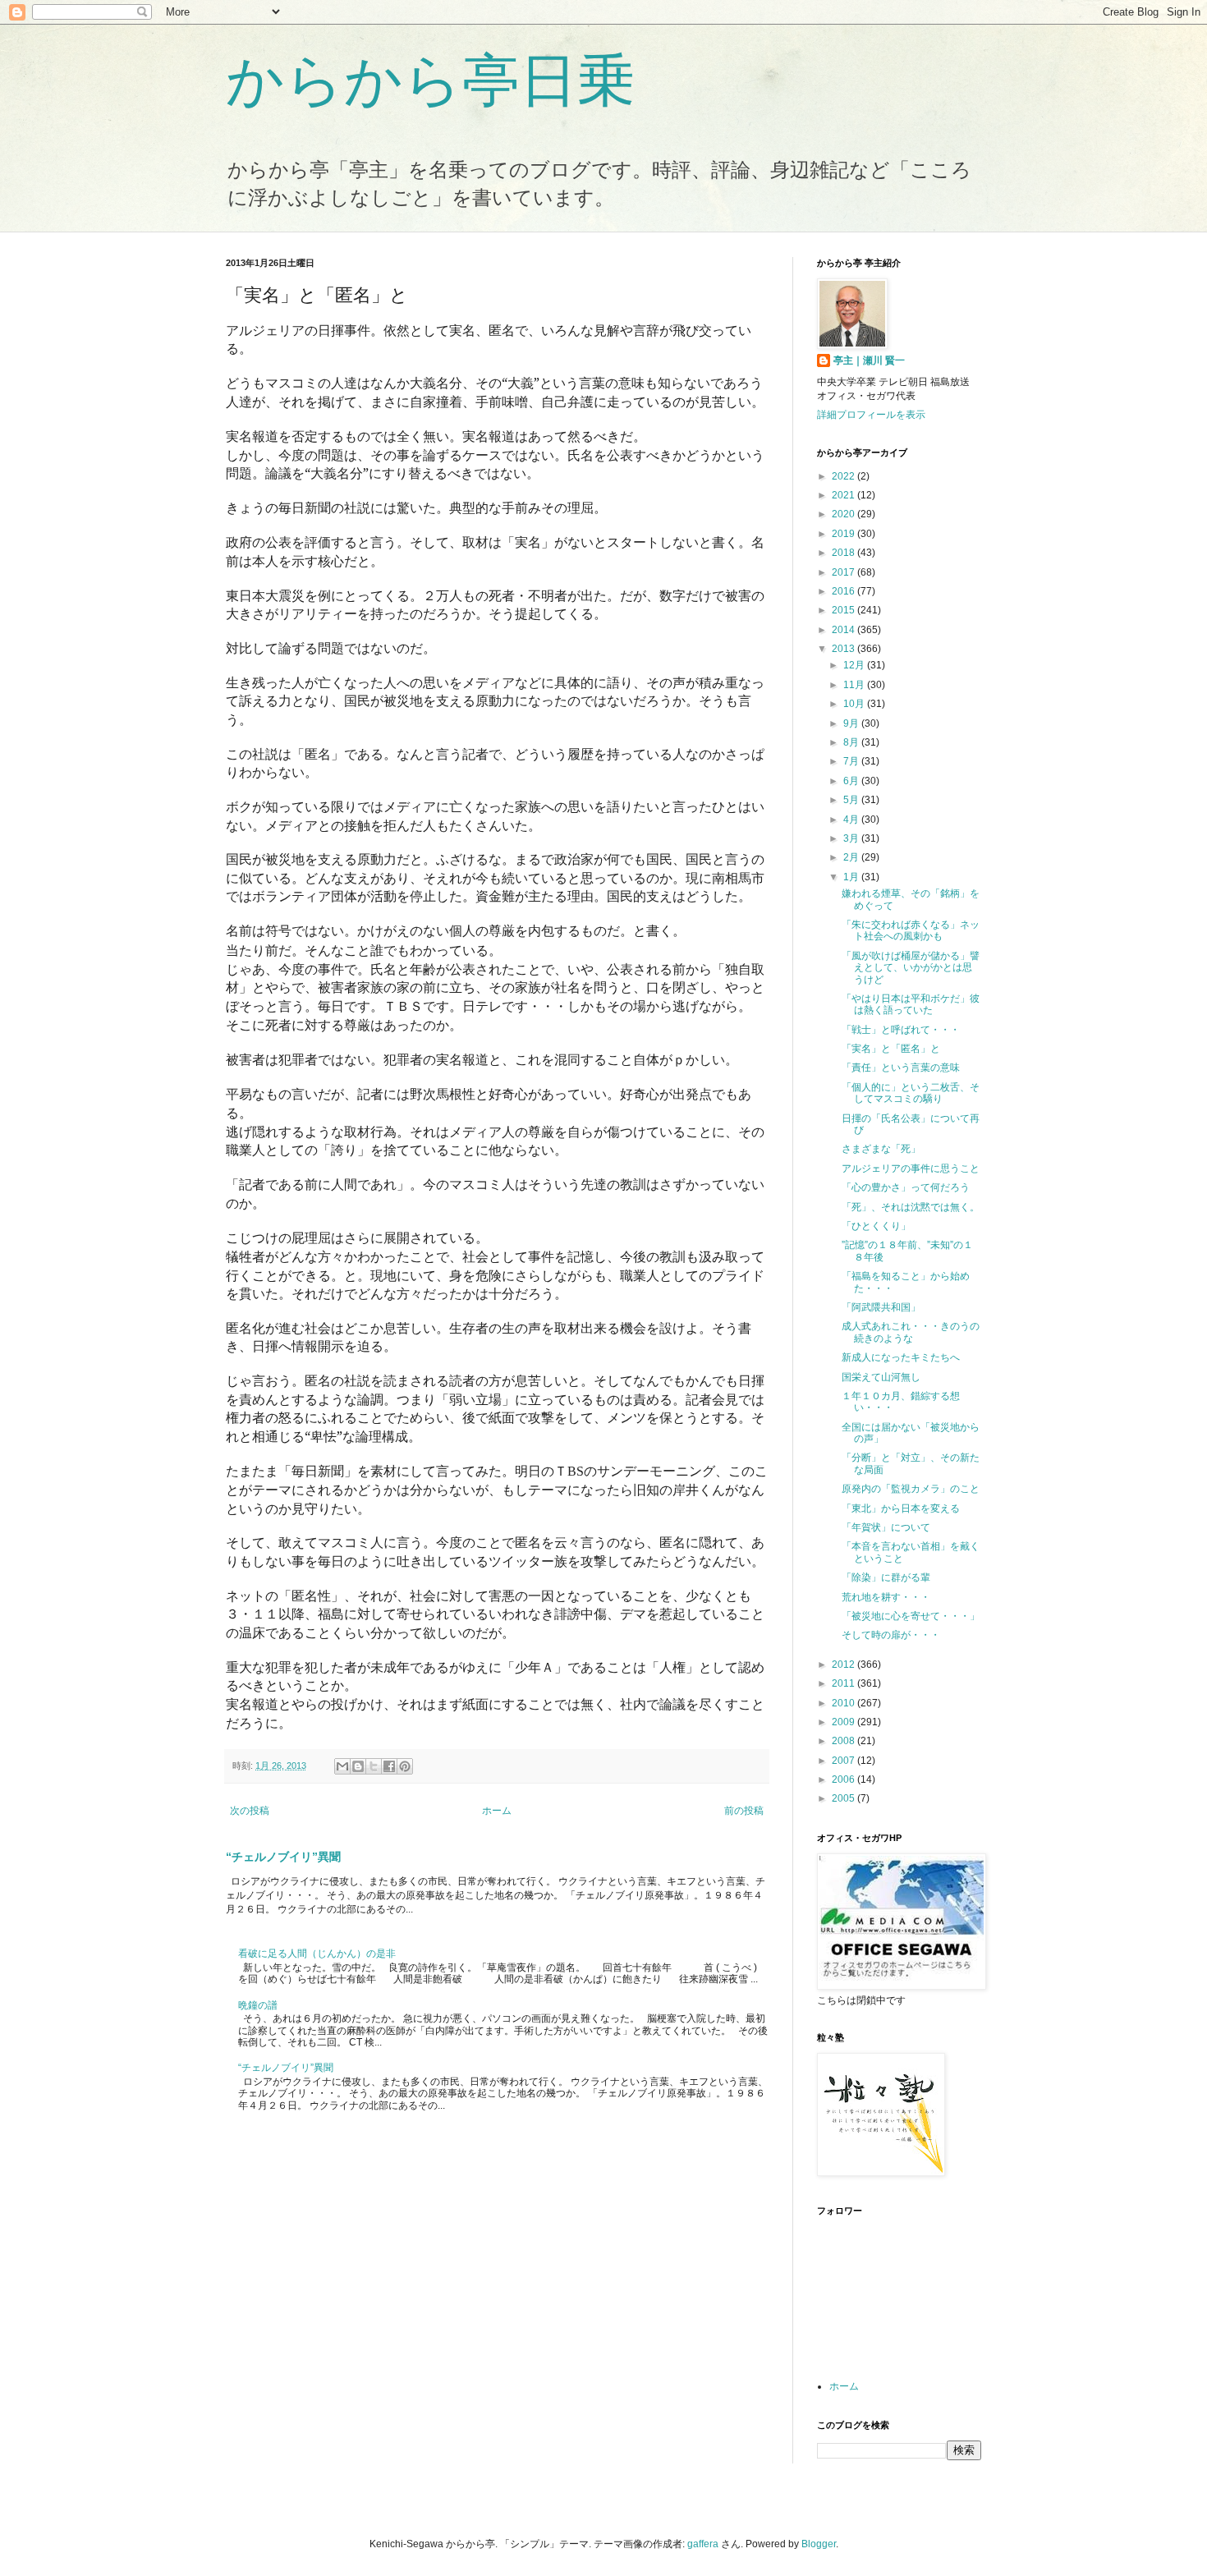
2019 (844, 534)
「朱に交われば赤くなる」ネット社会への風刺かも (911, 930)
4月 (852, 820)
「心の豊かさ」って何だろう (906, 1187)
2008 (844, 1741)
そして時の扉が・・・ (891, 1635)
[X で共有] (374, 1766)
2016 (844, 591)
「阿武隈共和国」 (881, 1307)
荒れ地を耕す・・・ (886, 1597)
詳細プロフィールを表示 (871, 415)
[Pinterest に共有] (405, 1766)
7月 (852, 761)
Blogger (819, 2544)
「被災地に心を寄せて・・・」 (911, 1616)
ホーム (497, 1811)
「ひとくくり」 (876, 1226)
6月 (852, 781)
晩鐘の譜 (258, 2005)
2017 (844, 572)
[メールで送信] (342, 1766)
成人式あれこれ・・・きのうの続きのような (911, 1332)
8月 (852, 742)
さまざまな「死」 (881, 1149)
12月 (855, 665)
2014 (844, 630)
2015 (844, 610)
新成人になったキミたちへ (901, 1357)
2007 (844, 1761)
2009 (844, 1722)
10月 (855, 704)
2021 (844, 495)
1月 (852, 877)
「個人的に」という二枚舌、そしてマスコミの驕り (911, 1093)
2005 (844, 1798)
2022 (844, 476)
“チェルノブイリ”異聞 (283, 1857)
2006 (844, 1779)
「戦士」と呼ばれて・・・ (901, 1030)
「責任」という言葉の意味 (901, 1068)
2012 (844, 1665)
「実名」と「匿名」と (891, 1049)
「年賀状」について (886, 1527)
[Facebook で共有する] (389, 1766)
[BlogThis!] (358, 1766)
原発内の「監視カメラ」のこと (911, 1489)
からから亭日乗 (430, 80)
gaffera (703, 2544)
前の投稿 (744, 1811)
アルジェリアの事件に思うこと (911, 1169)
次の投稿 (250, 1811)
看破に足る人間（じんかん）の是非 (317, 1954)
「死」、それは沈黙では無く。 (911, 1207)
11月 (855, 685)
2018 (844, 553)
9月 (852, 723)
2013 (844, 649)
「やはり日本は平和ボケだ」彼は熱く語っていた (911, 1004)
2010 (844, 1703)
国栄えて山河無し (881, 1377)
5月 (852, 800)
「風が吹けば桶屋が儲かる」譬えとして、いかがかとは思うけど (911, 968)
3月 (852, 838)
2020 (844, 514)
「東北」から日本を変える (901, 1508)
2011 (844, 1683)
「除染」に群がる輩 (886, 1577)
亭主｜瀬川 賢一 (869, 360)
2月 (852, 857)
